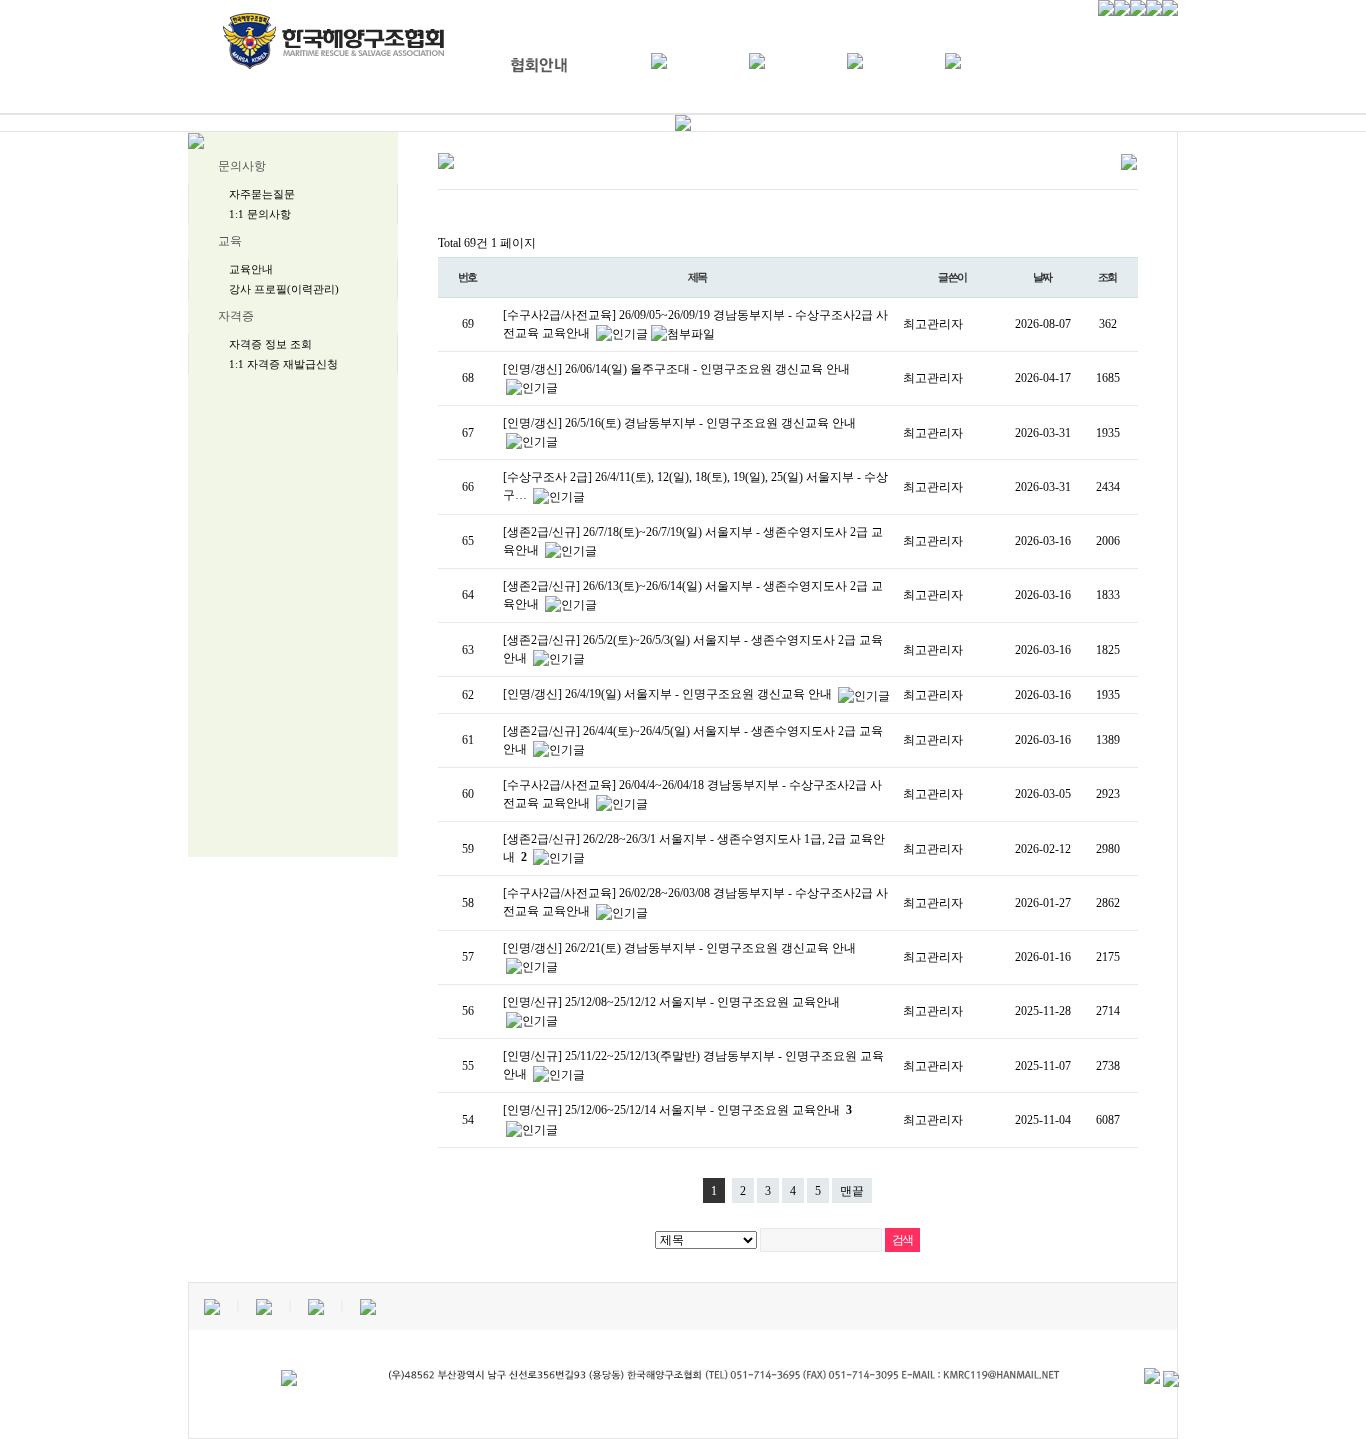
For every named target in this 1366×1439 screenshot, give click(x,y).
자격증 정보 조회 (270, 344)
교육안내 (251, 269)
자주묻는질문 (262, 194)
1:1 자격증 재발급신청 (283, 364)
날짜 (1043, 277)
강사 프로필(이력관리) (284, 289)
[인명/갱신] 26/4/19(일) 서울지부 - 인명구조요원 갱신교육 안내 (669, 694)
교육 (230, 241)
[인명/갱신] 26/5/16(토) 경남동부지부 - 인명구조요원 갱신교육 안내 (679, 423)
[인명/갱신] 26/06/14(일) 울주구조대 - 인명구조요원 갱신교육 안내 (676, 369)
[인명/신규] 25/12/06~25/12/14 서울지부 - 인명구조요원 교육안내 (677, 1110)
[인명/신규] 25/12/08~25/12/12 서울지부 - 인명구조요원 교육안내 (671, 1002)
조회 (1108, 277)
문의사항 (242, 166)
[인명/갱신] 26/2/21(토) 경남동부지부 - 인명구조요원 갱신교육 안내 (679, 948)
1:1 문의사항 (260, 214)
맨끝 (852, 1191)
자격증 (236, 316)
